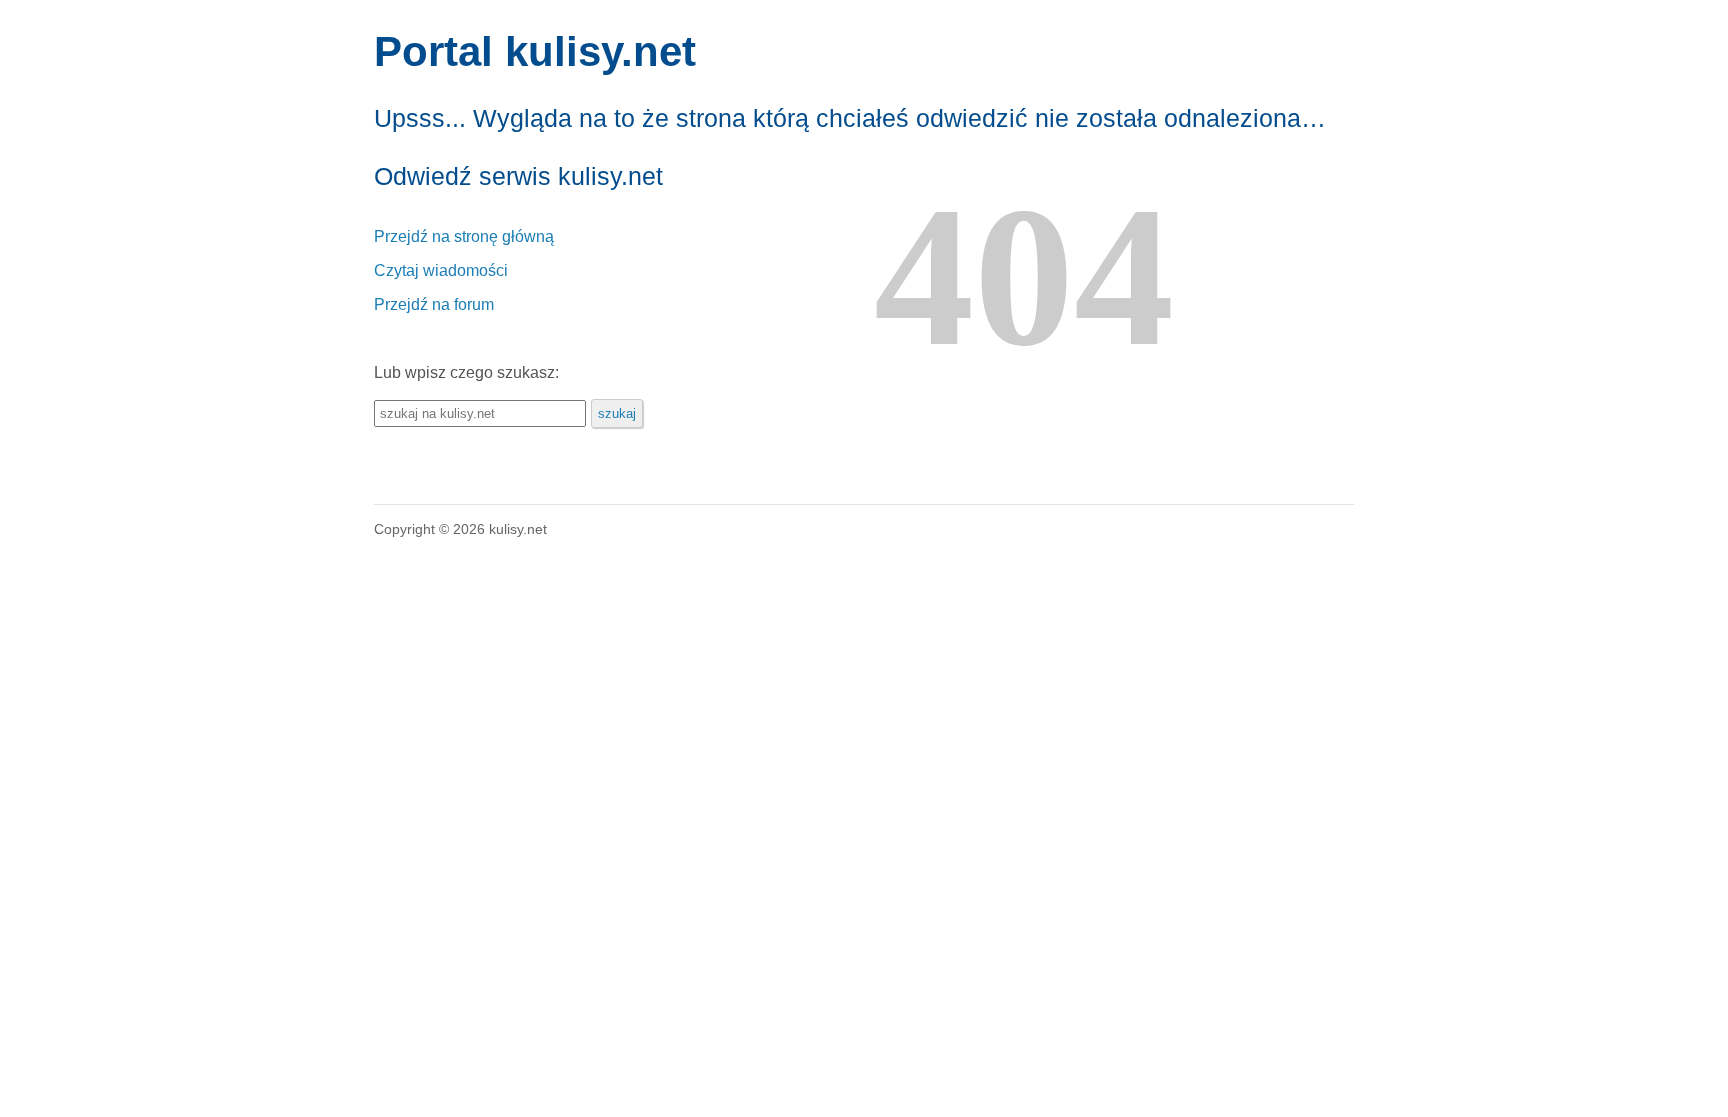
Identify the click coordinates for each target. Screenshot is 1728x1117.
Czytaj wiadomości (441, 270)
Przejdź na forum (434, 304)
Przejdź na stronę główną (464, 236)
